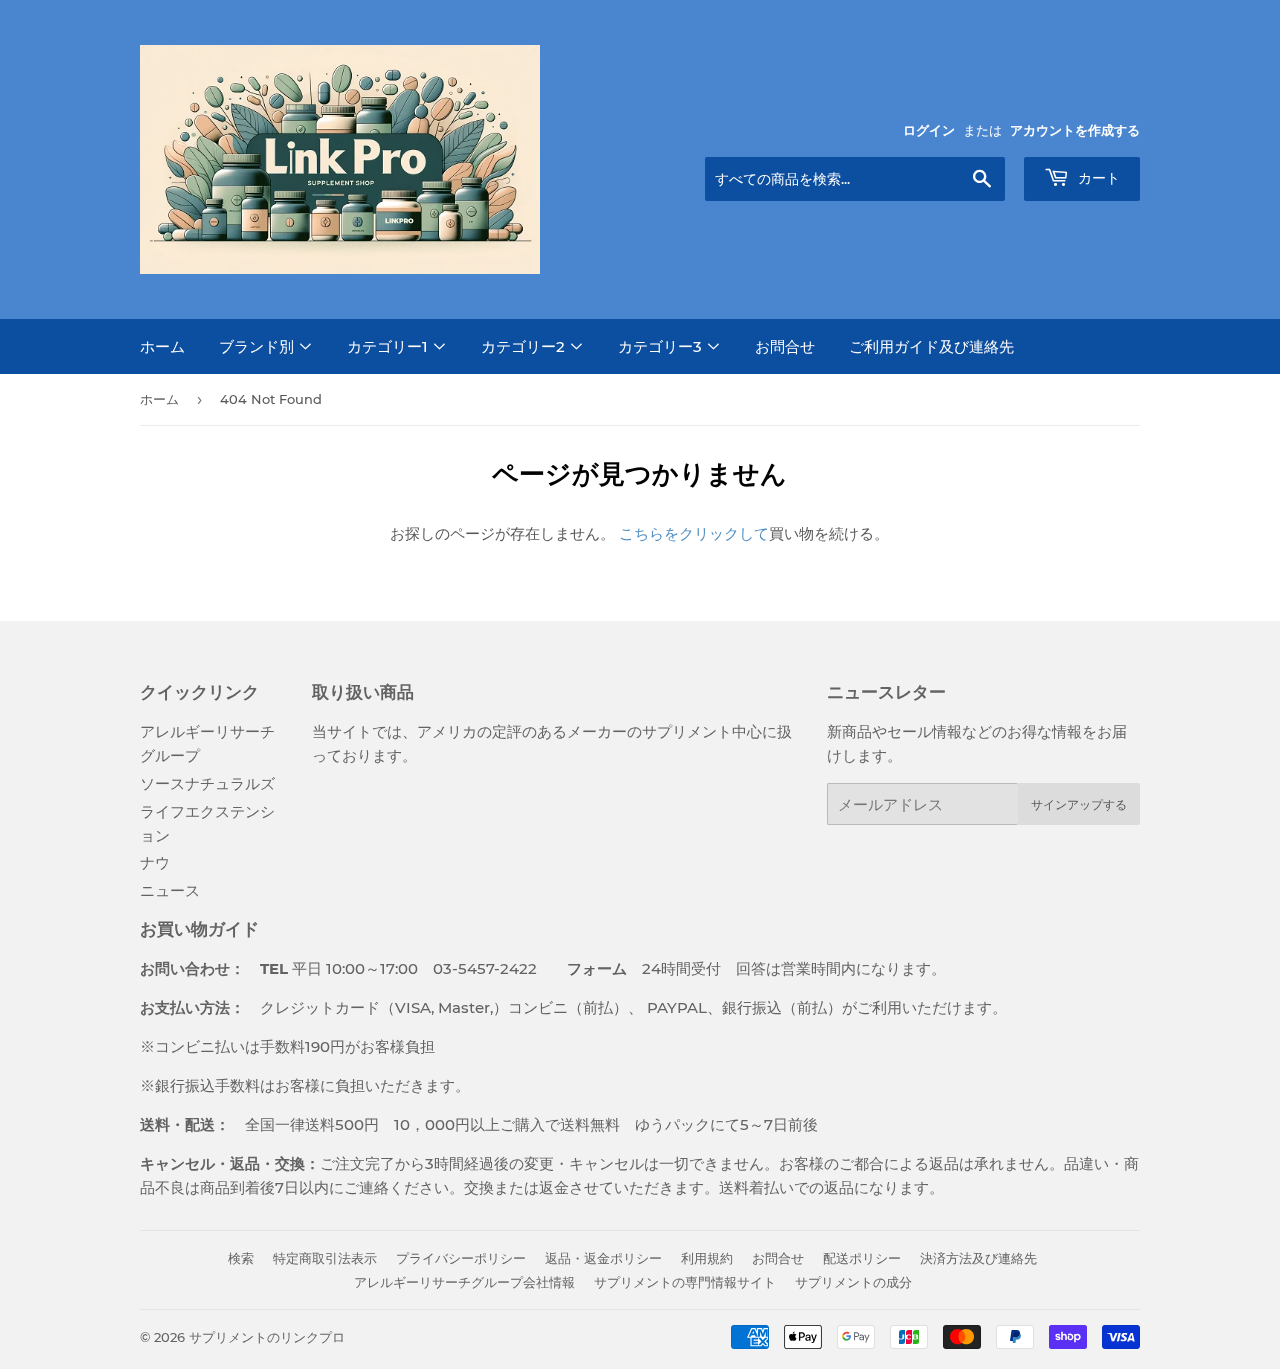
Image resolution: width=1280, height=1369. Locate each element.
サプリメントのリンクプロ (267, 1337)
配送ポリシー (862, 1258)
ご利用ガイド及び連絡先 (931, 346)
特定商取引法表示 (325, 1258)
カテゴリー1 (389, 346)
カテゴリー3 (662, 346)
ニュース (170, 890)
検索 (241, 1258)
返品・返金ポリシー (603, 1258)
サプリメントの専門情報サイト (685, 1282)
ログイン (929, 130)
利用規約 (707, 1258)
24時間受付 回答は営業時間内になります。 (741, 968)
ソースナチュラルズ (207, 783)
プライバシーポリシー (461, 1258)
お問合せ (785, 346)
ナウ (155, 862)
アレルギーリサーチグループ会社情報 (464, 1282)
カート (1097, 178)
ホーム (162, 346)
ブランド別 (258, 346)
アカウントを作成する (1075, 130)
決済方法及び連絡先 (978, 1258)
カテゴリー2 (525, 346)
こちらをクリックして (694, 533)
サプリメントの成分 (853, 1282)
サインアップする (1079, 804)
